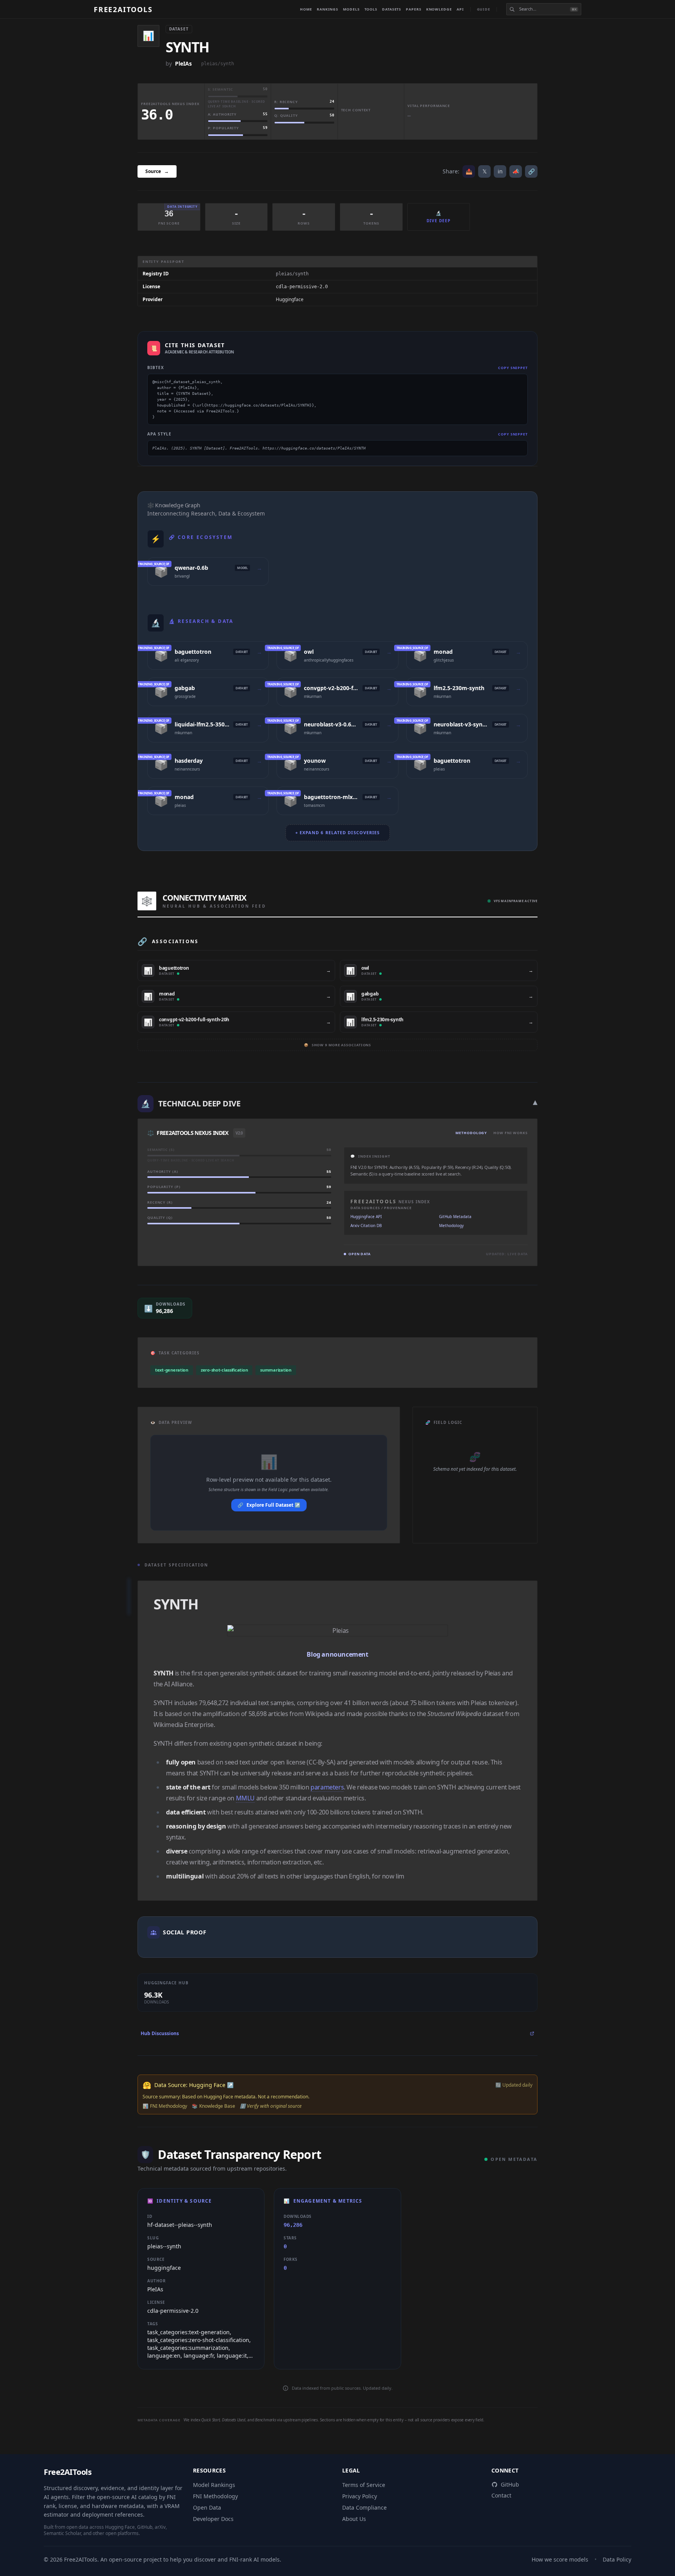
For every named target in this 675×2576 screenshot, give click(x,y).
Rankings (328, 9)
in (500, 171)
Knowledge (439, 9)
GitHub (510, 2484)
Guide (484, 9)
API (460, 9)
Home (306, 9)
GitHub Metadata (455, 1217)
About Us (354, 2519)
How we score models (560, 2559)
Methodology (471, 1133)
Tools (371, 9)
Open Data (207, 2507)
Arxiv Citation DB (366, 1226)
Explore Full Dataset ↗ (269, 1505)
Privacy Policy (360, 2496)
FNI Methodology (215, 2496)
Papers (413, 9)
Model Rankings (214, 2485)
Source (157, 171)
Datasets (392, 9)
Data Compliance (364, 2507)
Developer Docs (213, 2519)
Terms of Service (364, 2485)
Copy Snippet (513, 368)
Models (351, 9)
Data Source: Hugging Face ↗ (194, 2085)
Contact (501, 2495)
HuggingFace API (366, 1217)
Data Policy (617, 2559)
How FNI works (511, 1133)
